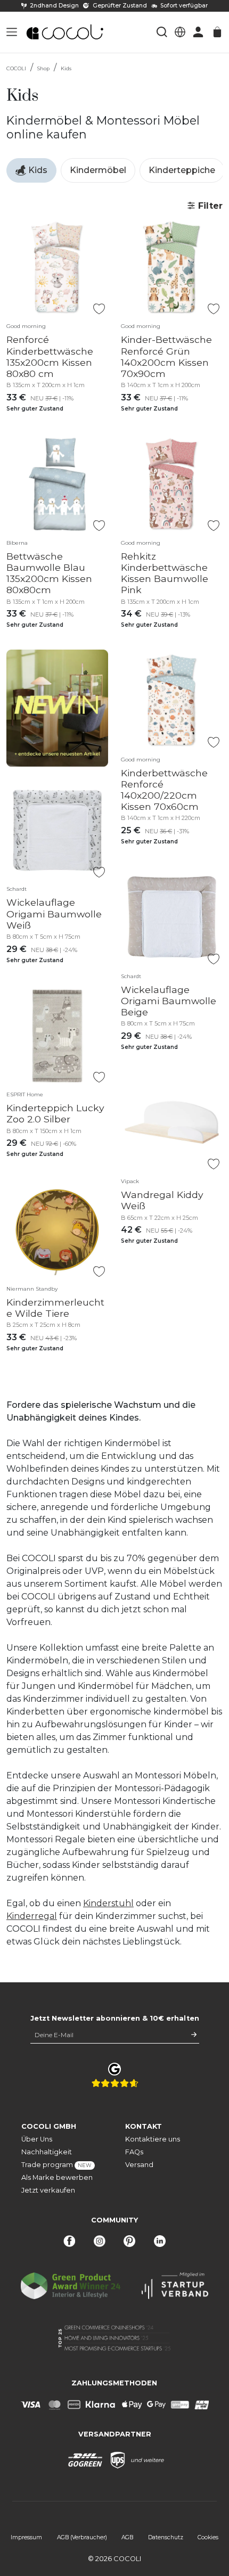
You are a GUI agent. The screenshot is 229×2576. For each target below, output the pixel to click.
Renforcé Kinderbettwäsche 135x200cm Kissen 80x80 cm (50, 356)
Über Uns (37, 2139)
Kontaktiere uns (153, 2139)
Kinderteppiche (182, 170)
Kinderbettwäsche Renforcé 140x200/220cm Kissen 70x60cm (164, 790)
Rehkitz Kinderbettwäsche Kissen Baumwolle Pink (165, 573)
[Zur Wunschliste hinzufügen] (99, 309)
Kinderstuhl (108, 1903)
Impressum (26, 2537)
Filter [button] (209, 206)
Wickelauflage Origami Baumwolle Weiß (54, 913)
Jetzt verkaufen (48, 2190)
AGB (127, 2537)
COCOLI (16, 68)
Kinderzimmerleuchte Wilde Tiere (55, 1308)
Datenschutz (166, 2537)
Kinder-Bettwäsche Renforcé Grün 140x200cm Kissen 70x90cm (166, 356)
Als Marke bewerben (57, 2177)
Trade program (56, 2165)
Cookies (208, 2537)
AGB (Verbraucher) (82, 2537)
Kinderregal (32, 1916)
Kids (66, 68)
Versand (139, 2165)
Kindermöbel (98, 170)
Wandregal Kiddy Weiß (162, 1200)
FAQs (134, 2152)
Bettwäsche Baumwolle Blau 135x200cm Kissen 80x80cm (49, 573)
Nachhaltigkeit (47, 2152)
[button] (12, 32)
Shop (43, 68)
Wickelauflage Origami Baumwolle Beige (169, 1001)
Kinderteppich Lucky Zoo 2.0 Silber (55, 1113)
